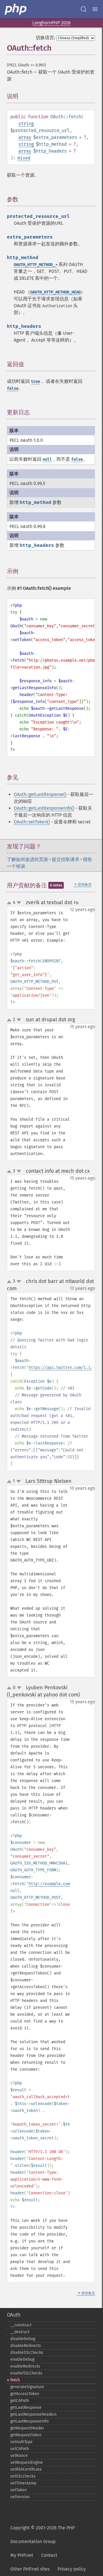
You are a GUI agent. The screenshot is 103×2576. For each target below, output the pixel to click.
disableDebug (23, 2339)
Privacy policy (72, 2569)
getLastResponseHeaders (33, 2414)
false (13, 388)
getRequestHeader (27, 2428)
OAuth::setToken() (32, 822)
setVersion (20, 2497)
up (10, 903)
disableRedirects (26, 2346)
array (25, 137)
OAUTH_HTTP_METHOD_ (35, 265)
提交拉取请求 (66, 859)
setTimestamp (23, 2483)
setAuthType (21, 2442)
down (19, 903)
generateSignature (27, 2387)
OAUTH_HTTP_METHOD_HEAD (56, 292)
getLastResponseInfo (29, 2421)
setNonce (19, 2456)
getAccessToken (25, 2394)
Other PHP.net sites (30, 2569)
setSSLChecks (23, 2476)
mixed (24, 158)
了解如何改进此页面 (27, 859)
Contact (49, 2555)
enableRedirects (25, 2366)
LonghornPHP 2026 (51, 23)
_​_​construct (21, 2325)
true (35, 382)
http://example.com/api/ (55, 1884)
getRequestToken (26, 2435)
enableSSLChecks (26, 2373)
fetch (15, 2380)
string (26, 124)
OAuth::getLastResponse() (40, 794)
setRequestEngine (27, 2462)
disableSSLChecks (27, 2353)
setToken (18, 2490)
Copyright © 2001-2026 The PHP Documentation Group (42, 2535)
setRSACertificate (26, 2469)
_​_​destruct (20, 2332)
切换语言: (45, 38)
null (47, 459)
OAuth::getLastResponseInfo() (44, 808)
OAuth (14, 2315)
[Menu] (95, 9)
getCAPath (20, 2401)
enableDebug (22, 2359)
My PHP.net (22, 2555)
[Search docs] (84, 9)
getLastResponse (26, 2408)
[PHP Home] (16, 9)
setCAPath (20, 2449)
